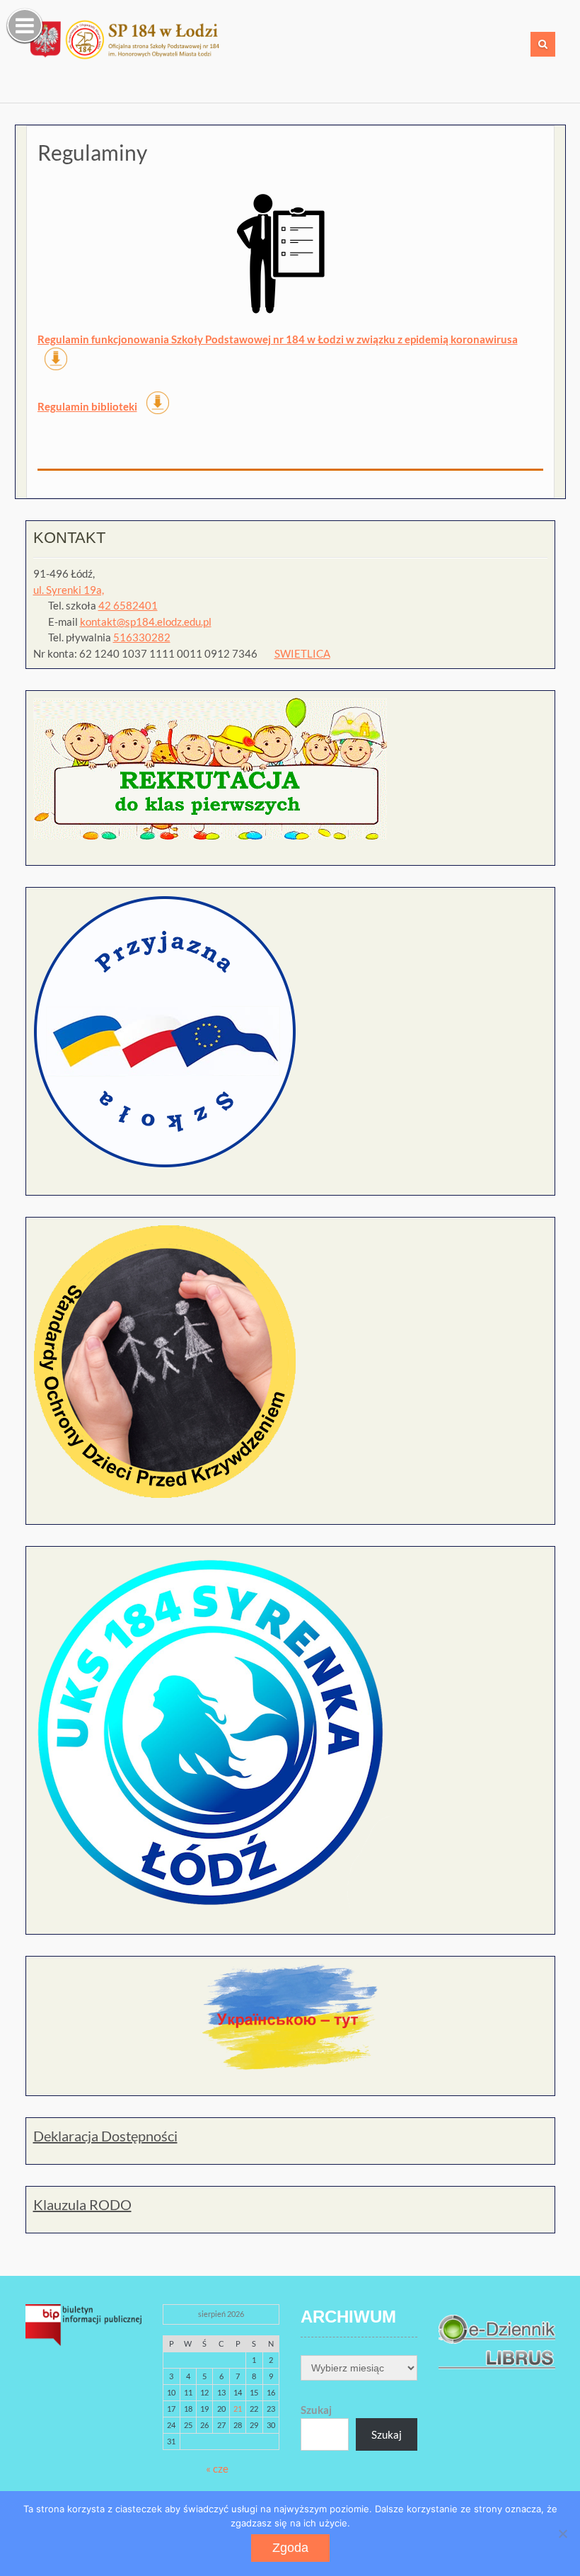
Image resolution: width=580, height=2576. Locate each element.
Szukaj (316, 2410)
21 (238, 2409)
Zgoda (290, 2548)
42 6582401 (128, 605)
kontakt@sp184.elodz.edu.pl (146, 622)
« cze (217, 2468)
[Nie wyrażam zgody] (562, 2534)
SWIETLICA (302, 653)
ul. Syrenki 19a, (69, 590)
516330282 (142, 637)
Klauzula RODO (82, 2204)
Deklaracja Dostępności (105, 2136)
